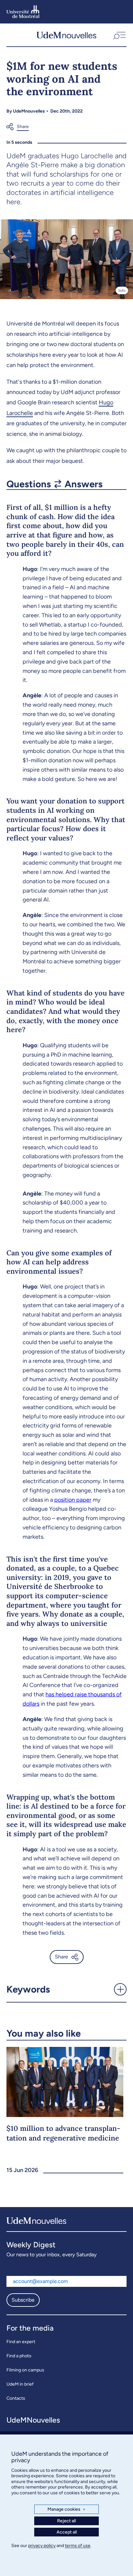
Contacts (16, 2398)
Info (122, 290)
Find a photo (19, 2356)
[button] (119, 35)
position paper (73, 1500)
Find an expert (21, 2342)
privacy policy (42, 2546)
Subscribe (23, 2300)
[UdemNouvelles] (66, 35)
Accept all (67, 2532)
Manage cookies (66, 2509)
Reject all (66, 2521)
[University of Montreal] (23, 12)
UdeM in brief (20, 2384)
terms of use (78, 2546)
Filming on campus (25, 2370)
